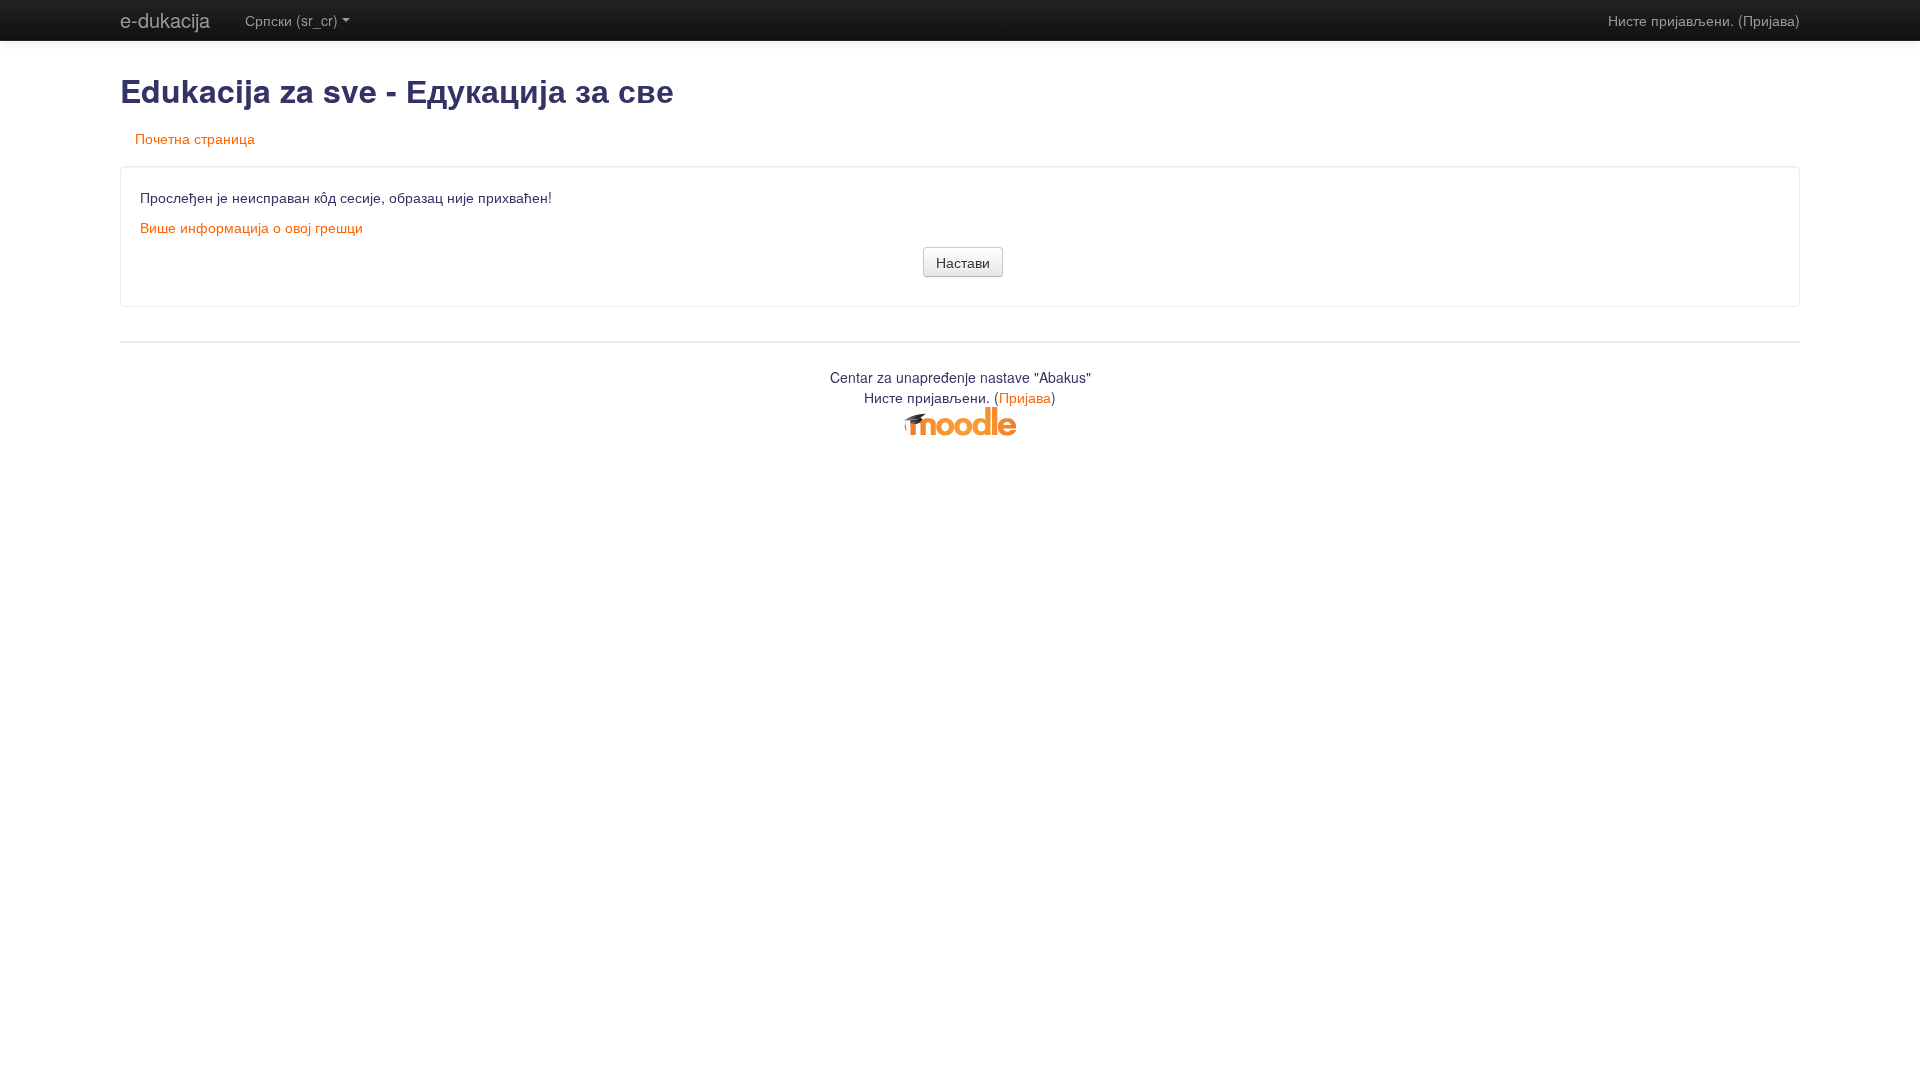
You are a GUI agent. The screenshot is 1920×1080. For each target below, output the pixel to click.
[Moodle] (960, 420)
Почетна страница (195, 138)
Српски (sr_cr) (291, 20)
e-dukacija (165, 19)
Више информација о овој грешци (251, 227)
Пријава (1769, 20)
